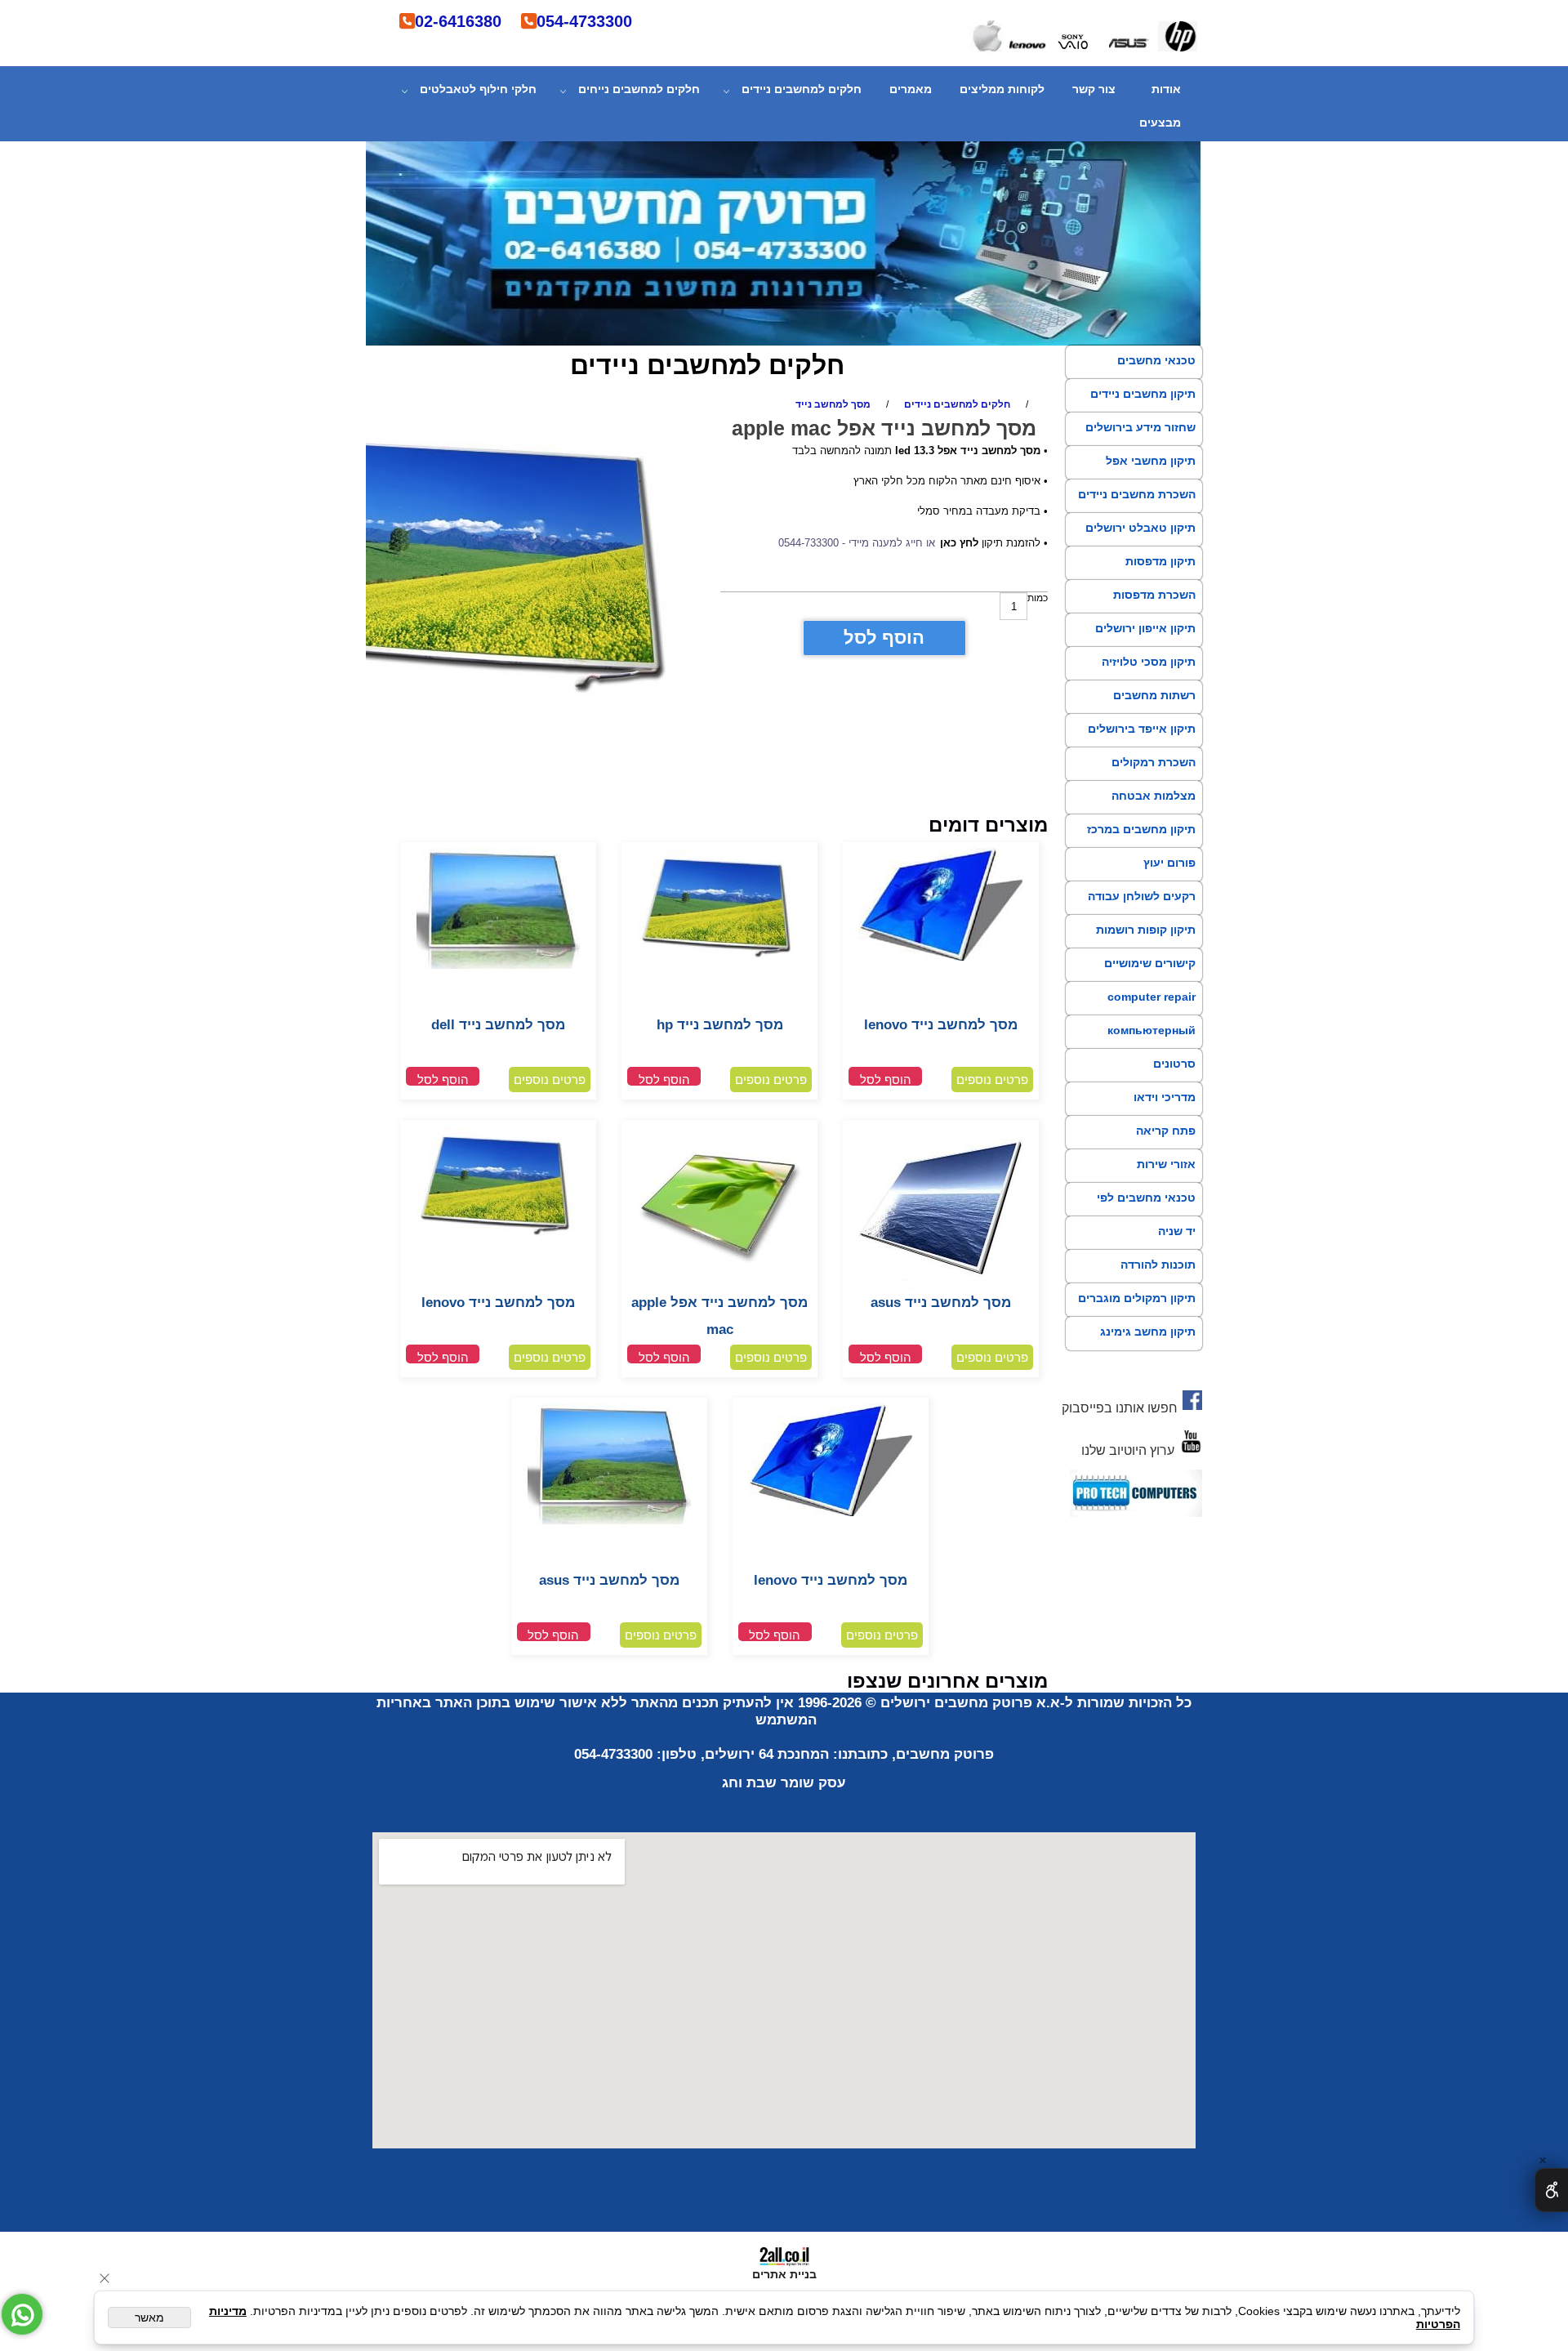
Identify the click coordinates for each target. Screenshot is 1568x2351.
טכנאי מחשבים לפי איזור (1146, 1212)
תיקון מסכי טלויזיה (1149, 662)
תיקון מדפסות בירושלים (1160, 576)
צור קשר (1094, 89)
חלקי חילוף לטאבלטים (478, 89)
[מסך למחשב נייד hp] (719, 959)
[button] (885, 1076)
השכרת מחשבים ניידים (1137, 494)
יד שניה (1177, 1231)
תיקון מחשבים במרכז (1141, 829)
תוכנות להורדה (1158, 1265)
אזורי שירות (1166, 1164)
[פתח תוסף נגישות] (1551, 2190)
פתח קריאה (1166, 1131)
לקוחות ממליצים (1002, 89)
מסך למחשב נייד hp (720, 1025)
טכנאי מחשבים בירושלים (1156, 375)
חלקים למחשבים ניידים (802, 89)
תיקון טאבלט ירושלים (1140, 528)
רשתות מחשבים (1154, 695)
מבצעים (1160, 123)
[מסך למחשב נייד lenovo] (941, 957)
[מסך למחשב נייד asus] (941, 1286)
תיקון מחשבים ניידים (1143, 394)
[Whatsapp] (22, 2314)
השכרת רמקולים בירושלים (1154, 777)
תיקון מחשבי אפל (1151, 461)
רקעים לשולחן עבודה (1142, 896)
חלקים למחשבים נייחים (639, 89)
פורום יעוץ (1169, 863)
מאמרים (911, 89)
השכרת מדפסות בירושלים (1154, 609)
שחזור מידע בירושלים (1140, 427)
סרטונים (1174, 1064)
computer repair (1151, 997)
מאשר (149, 2318)
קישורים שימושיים (1150, 963)
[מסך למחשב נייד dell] (498, 966)
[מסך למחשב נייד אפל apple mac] (719, 1286)
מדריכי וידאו (1165, 1097)
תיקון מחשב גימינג (1148, 1332)
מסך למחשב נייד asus (941, 1303)
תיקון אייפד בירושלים (1142, 729)
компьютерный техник (1151, 1045)
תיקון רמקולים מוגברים (1137, 1298)
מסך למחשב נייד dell (498, 1025)
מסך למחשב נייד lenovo (941, 1025)
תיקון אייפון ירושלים (1145, 628)
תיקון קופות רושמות (1146, 930)
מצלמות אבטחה (1154, 796)
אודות (1166, 89)
